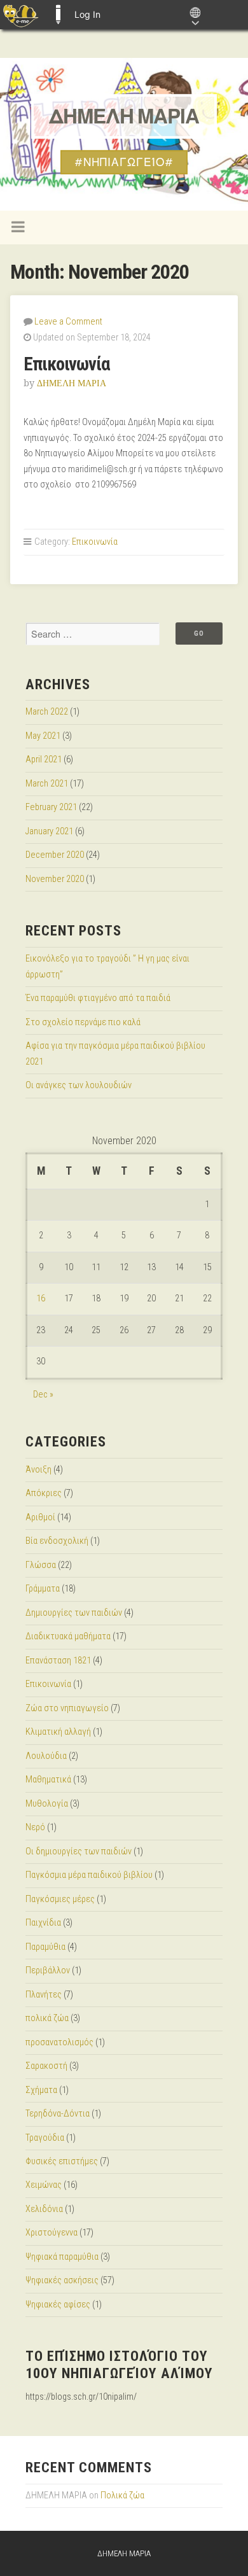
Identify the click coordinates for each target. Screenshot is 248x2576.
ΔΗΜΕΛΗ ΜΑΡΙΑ (124, 116)
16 (41, 1298)
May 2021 (43, 736)
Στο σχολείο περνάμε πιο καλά (83, 1022)
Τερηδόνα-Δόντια (58, 2114)
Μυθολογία (47, 1804)
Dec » (43, 1395)
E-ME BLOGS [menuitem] (58, 15)
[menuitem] (21, 15)
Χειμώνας (44, 2185)
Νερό (35, 1827)
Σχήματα (41, 2090)
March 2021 (47, 784)
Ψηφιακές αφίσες (58, 2305)
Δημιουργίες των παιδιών (74, 1613)
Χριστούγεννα (52, 2233)
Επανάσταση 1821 (58, 1661)
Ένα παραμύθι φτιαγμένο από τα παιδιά (98, 998)
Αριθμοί (40, 1517)
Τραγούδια (45, 2138)
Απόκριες (44, 1493)
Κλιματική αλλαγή (58, 1732)
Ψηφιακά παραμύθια (62, 2257)
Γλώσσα (41, 1565)
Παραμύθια (45, 1947)
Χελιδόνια (44, 2209)
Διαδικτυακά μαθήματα (68, 1636)
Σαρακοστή (46, 2066)
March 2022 (47, 712)
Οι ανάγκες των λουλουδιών (79, 1085)
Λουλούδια (46, 1756)
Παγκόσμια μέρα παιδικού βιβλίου (89, 1875)
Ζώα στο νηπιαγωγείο (67, 1708)
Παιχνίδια (43, 1923)
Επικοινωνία (67, 364)
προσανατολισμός (59, 2042)
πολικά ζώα (47, 2018)
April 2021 (44, 759)
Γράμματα (43, 1589)
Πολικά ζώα (122, 2495)
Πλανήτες (44, 1995)
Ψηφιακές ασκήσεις (62, 2280)
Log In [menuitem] (87, 14)
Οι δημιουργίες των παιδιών (79, 1851)
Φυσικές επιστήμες (62, 2161)
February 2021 (51, 807)
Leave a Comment (68, 322)
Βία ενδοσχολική (57, 1541)
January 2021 (49, 831)
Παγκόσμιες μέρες (60, 1899)
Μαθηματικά (48, 1780)
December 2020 (55, 855)
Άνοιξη (38, 1470)
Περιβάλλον (48, 1970)
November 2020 (55, 879)
